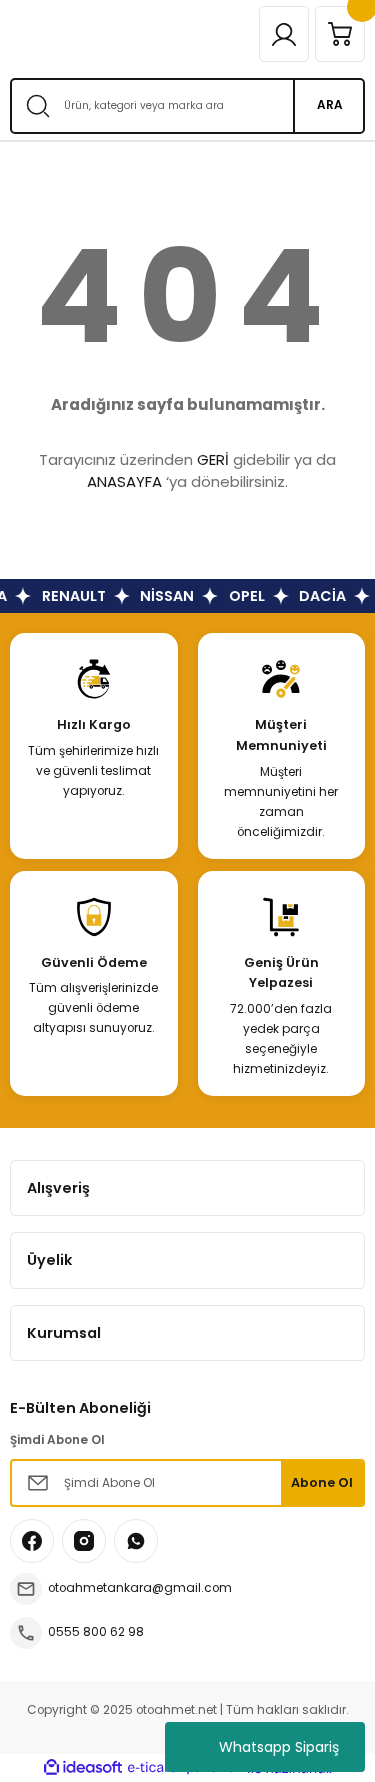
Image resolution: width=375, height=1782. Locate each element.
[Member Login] (284, 34)
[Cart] (340, 34)
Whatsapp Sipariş (279, 1747)
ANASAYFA (124, 481)
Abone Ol (322, 1482)
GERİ (213, 459)
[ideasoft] (83, 1768)
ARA (330, 105)
